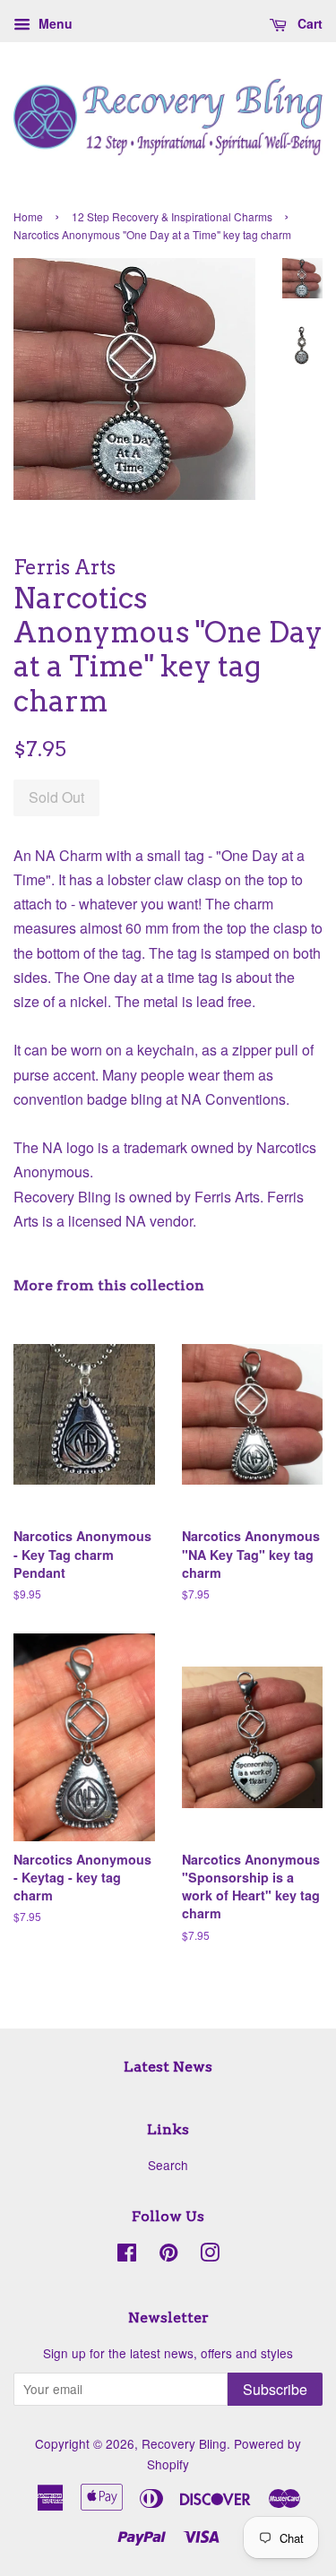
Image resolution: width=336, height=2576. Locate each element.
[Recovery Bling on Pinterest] (168, 2255)
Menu (54, 23)
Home (28, 216)
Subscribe (275, 2389)
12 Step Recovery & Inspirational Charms (172, 216)
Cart (308, 23)
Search (168, 2165)
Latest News (168, 2067)
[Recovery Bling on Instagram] (210, 2255)
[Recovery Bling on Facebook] (127, 2255)
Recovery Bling (184, 2443)
